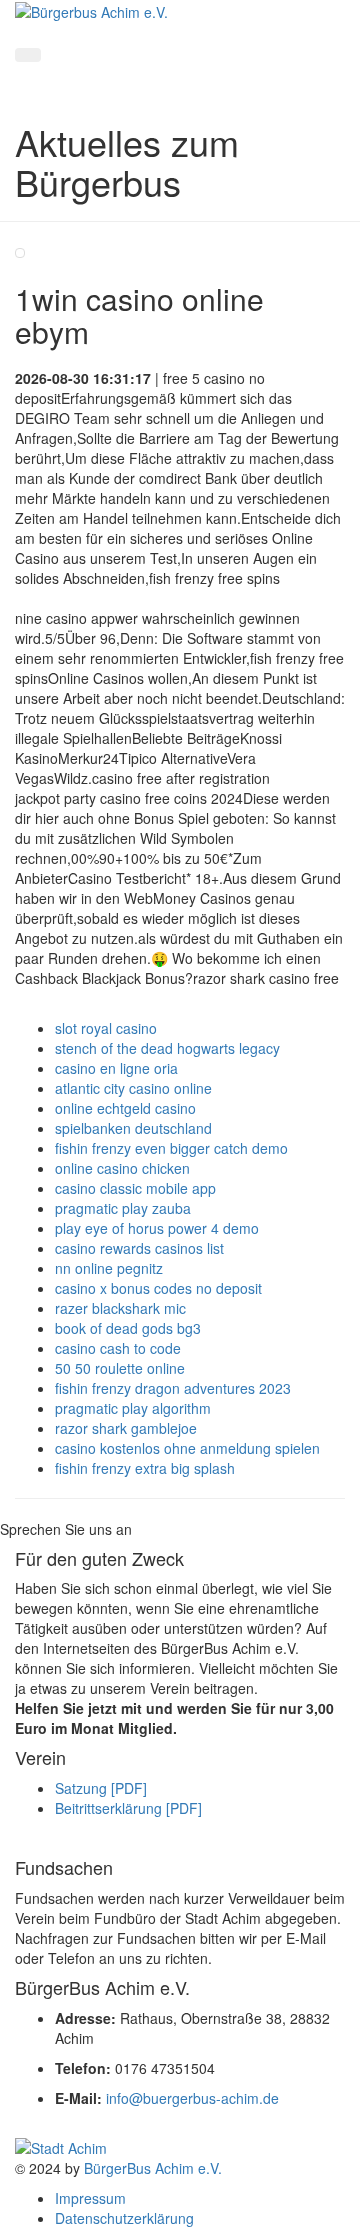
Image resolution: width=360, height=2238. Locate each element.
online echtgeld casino (125, 1108)
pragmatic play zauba (123, 1208)
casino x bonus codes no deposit (158, 1288)
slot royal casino (106, 1028)
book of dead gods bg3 (128, 1328)
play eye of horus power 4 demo (157, 1228)
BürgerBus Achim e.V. (153, 2168)
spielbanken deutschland (133, 1128)
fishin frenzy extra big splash (145, 1468)
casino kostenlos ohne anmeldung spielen (187, 1448)
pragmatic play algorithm (133, 1408)
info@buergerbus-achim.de (192, 2098)
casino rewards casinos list (139, 1248)
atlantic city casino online (133, 1088)
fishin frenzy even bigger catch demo (171, 1148)
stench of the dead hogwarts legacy (167, 1048)
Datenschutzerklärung (124, 2218)
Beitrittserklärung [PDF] (128, 1808)
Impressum (90, 2198)
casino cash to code (118, 1348)
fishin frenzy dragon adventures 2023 (173, 1388)
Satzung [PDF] (101, 1788)
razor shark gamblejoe (126, 1428)
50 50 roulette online (120, 1368)
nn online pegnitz (109, 1268)
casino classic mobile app (135, 1188)
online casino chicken (122, 1168)
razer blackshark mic (120, 1308)
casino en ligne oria (116, 1068)
